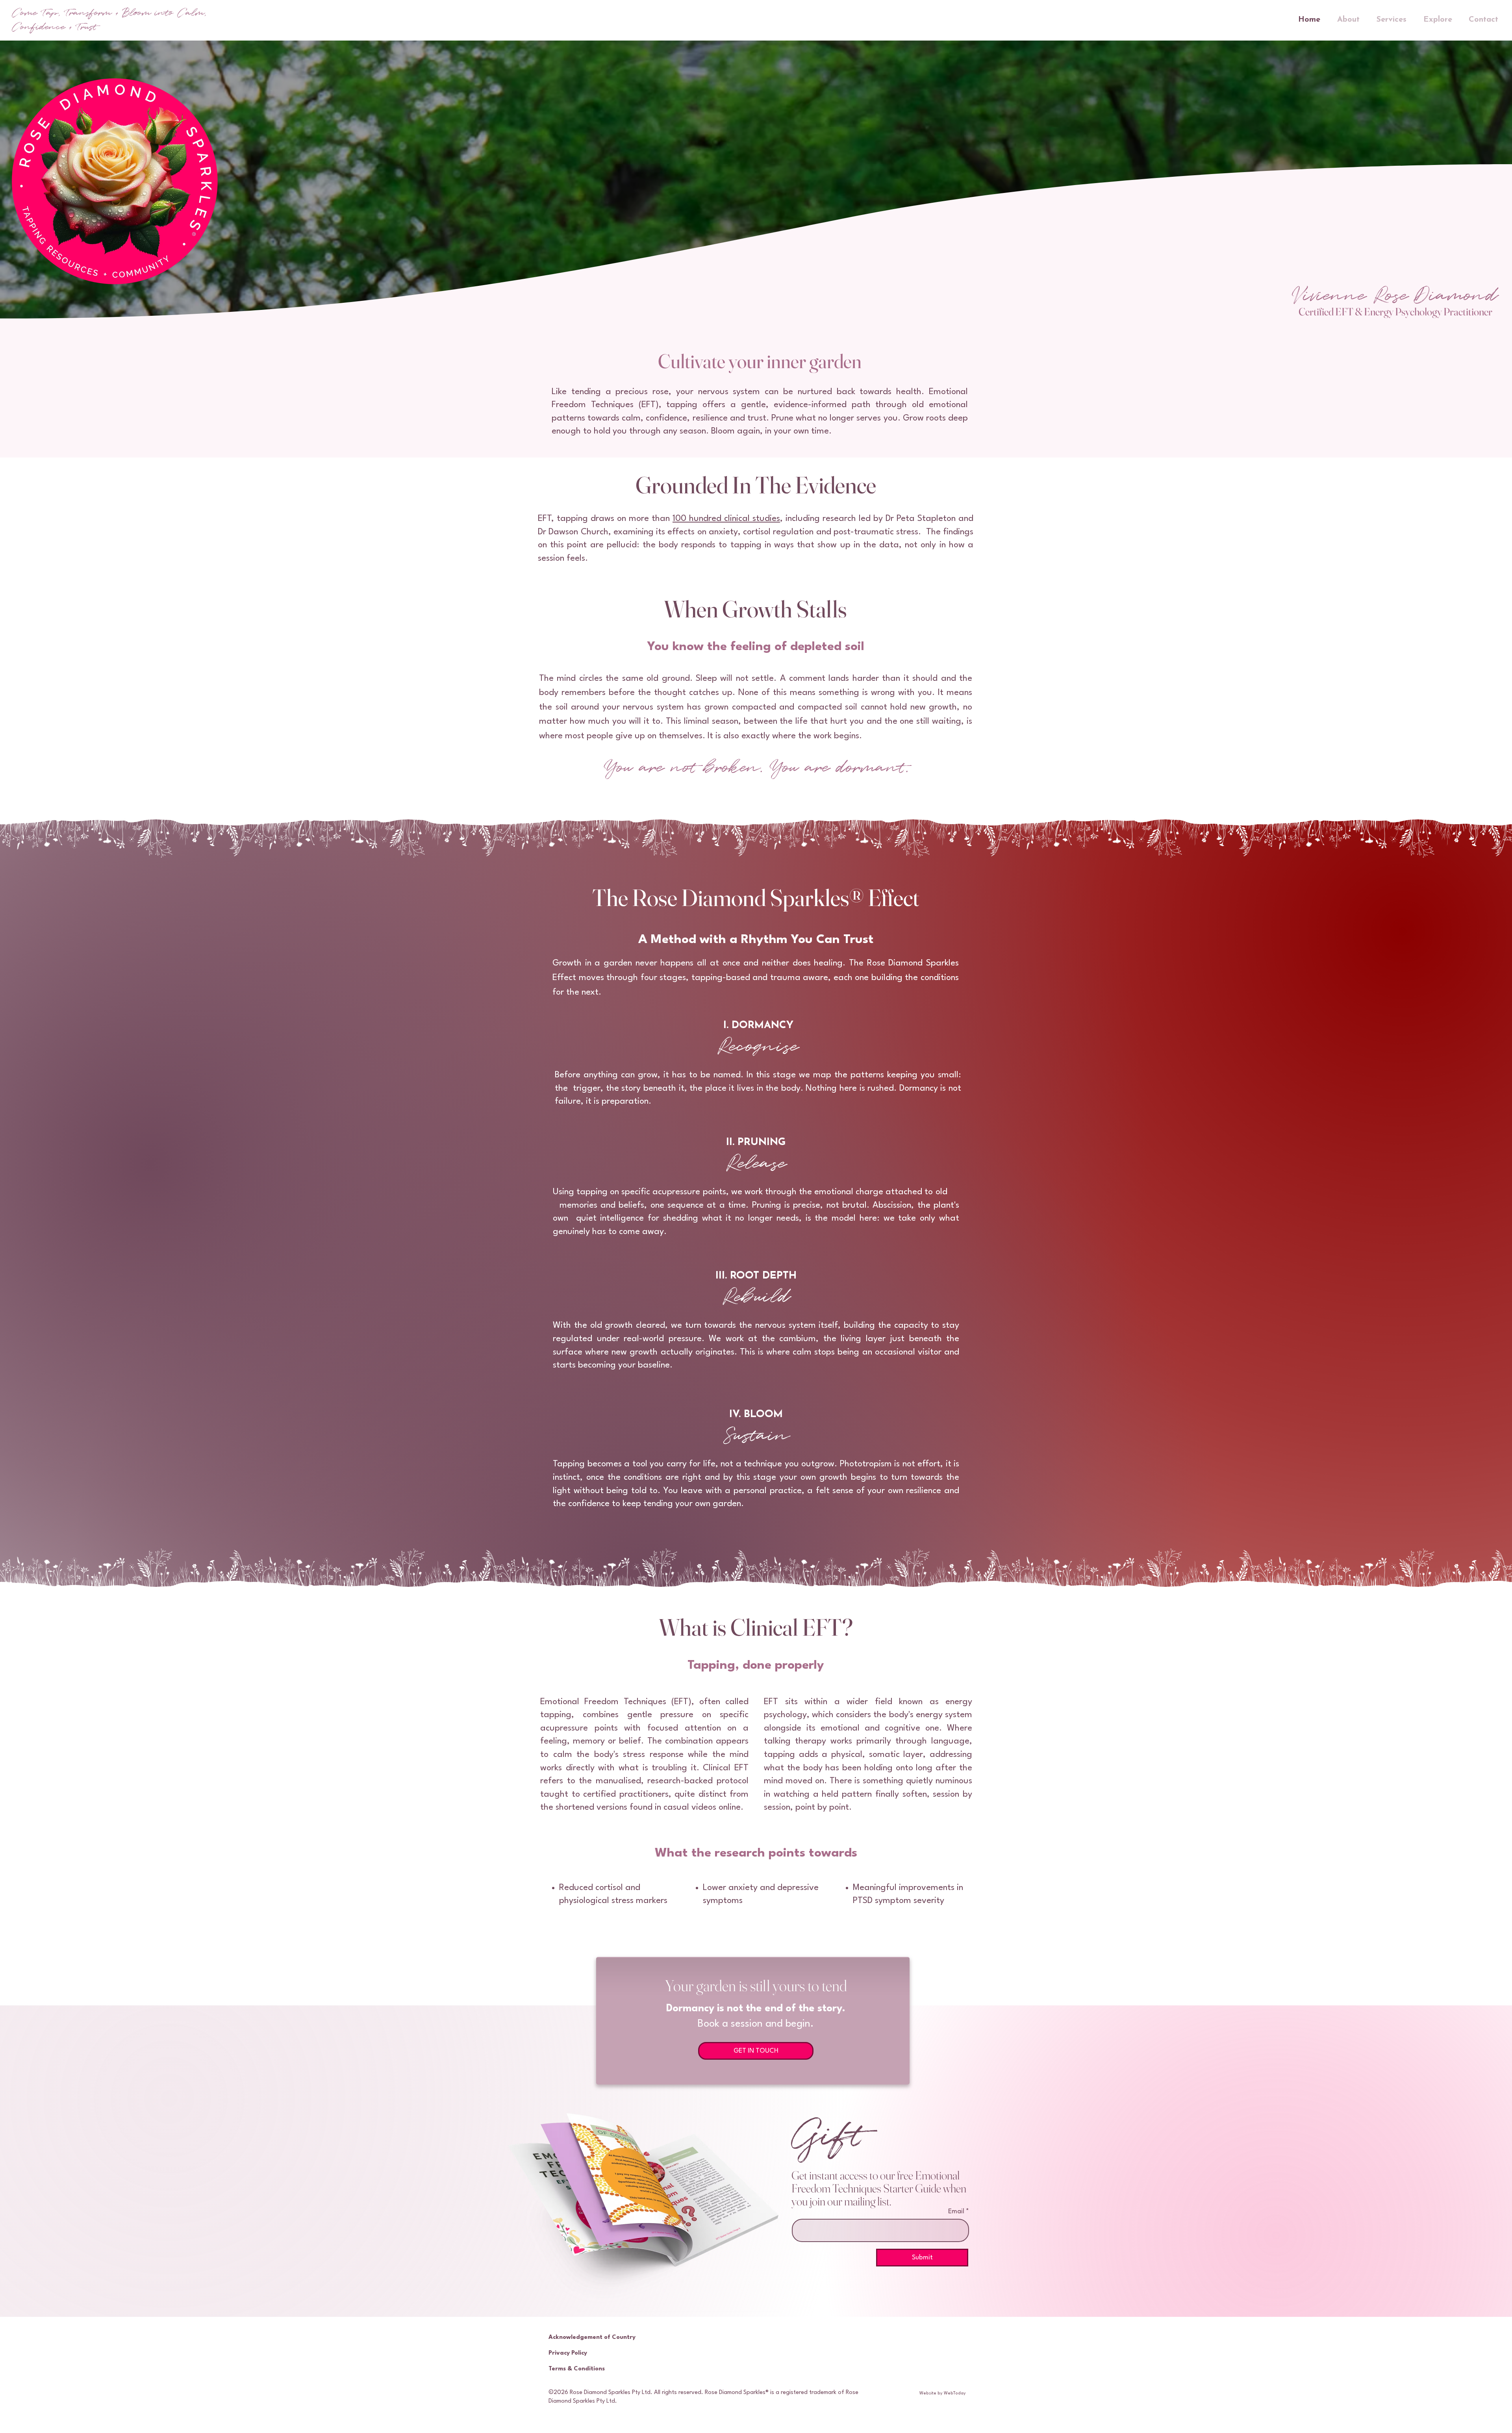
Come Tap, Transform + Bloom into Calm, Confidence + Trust (109, 20)
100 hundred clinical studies (726, 519)
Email (957, 2212)
